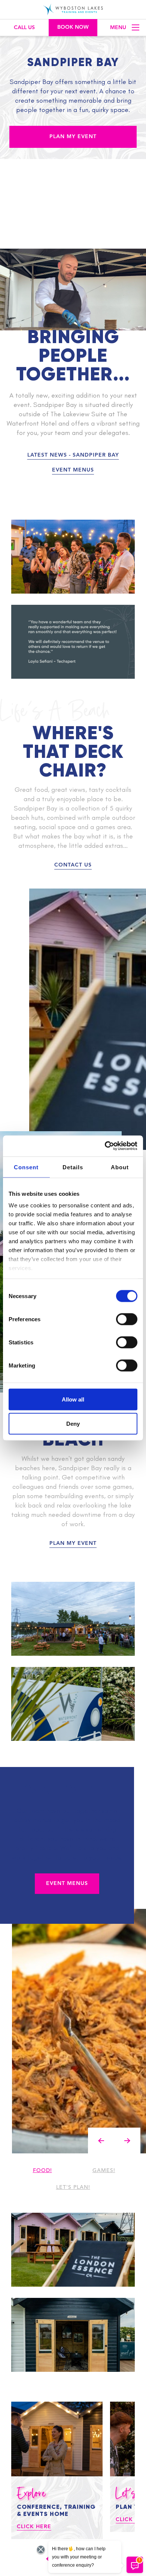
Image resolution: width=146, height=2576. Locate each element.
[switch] (127, 1319)
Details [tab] (73, 1167)
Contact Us (73, 865)
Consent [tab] (26, 1167)
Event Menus (73, 470)
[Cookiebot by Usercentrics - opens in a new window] (105, 1146)
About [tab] (120, 1167)
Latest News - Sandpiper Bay (73, 455)
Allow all (73, 1399)
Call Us (24, 28)
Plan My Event (73, 137)
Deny (73, 1424)
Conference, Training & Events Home (56, 2510)
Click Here (34, 2527)
